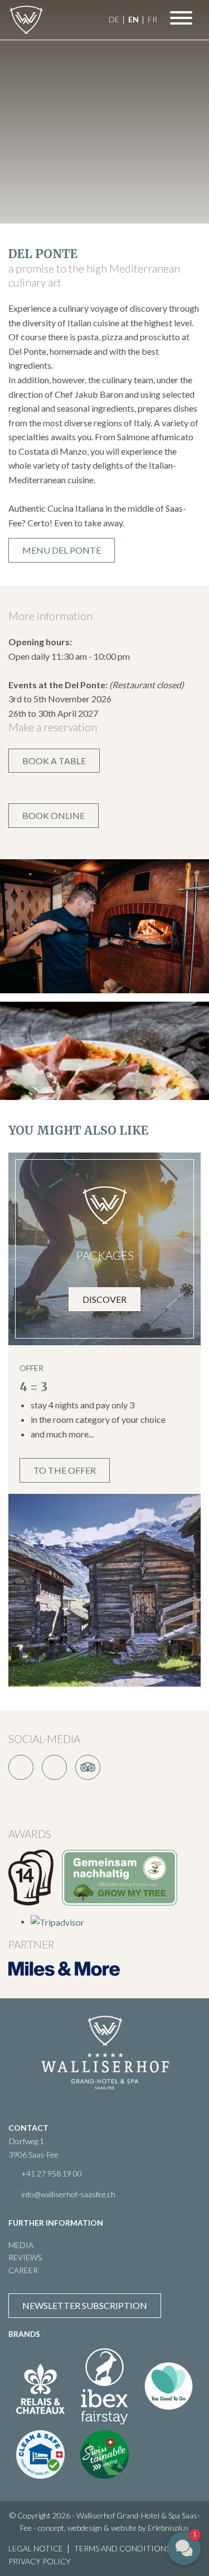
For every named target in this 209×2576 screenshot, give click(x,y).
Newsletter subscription (85, 2305)
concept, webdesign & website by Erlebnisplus (113, 2528)
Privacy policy (40, 2561)
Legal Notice (36, 2548)
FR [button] (152, 19)
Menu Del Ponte (62, 550)
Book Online (54, 815)
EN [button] (133, 19)
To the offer (65, 1470)
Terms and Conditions (122, 2548)
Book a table (54, 761)
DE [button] (114, 19)
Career (23, 2270)
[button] (184, 2548)
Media (21, 2245)
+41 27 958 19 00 (52, 2173)
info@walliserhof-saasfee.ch (68, 2194)
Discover (104, 1299)
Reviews (25, 2257)
